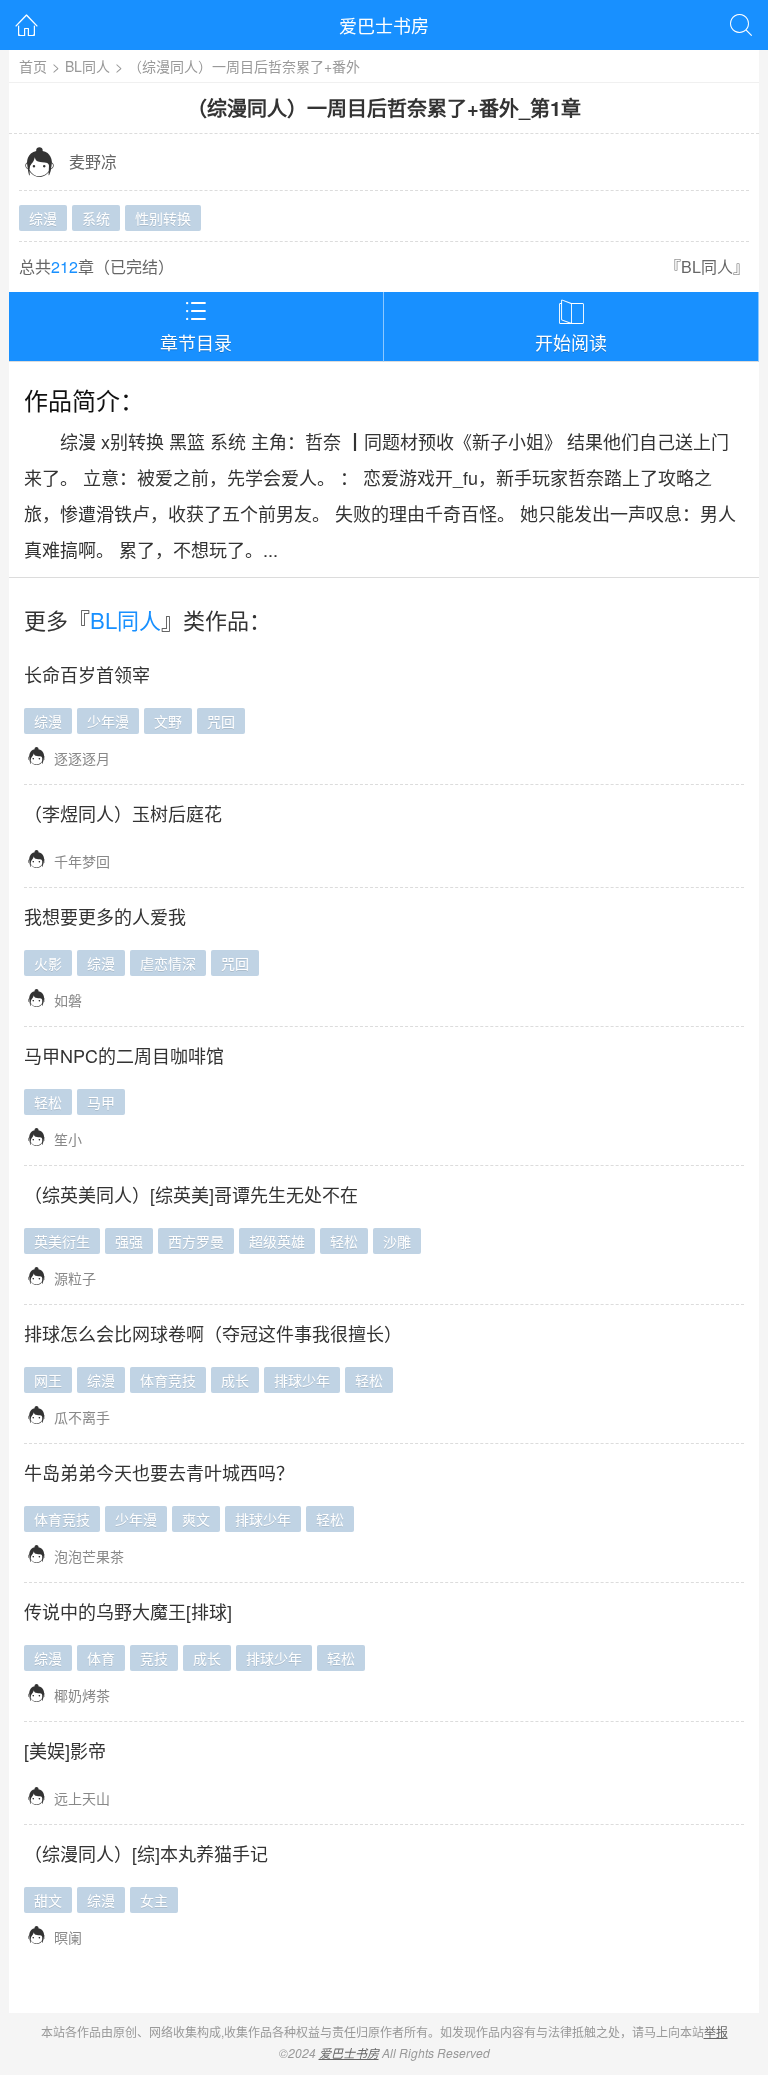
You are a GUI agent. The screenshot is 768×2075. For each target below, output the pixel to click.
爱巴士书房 (384, 25)
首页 (33, 66)
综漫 (43, 218)
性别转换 (163, 218)
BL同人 (87, 66)
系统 (96, 218)
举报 (716, 2031)
